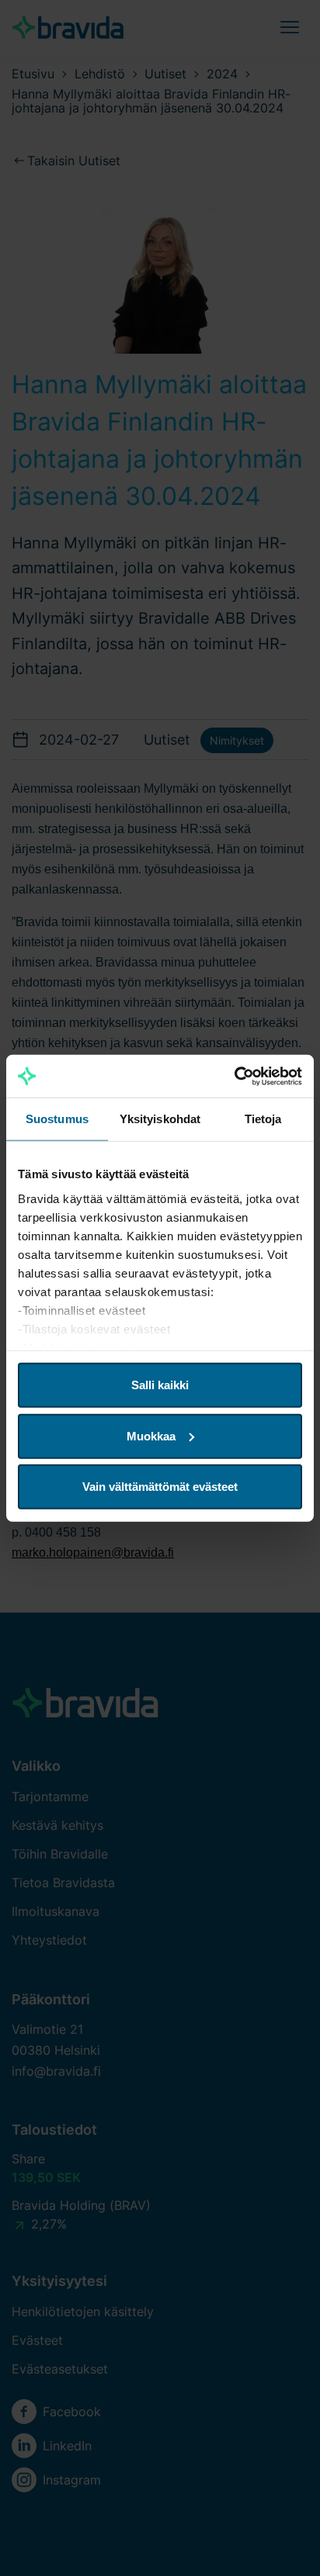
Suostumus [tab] (57, 1119)
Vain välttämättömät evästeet (160, 1487)
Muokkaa (151, 1435)
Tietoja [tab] (263, 1119)
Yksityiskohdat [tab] (160, 1119)
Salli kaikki (160, 1385)
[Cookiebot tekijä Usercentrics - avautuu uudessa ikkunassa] (234, 1076)
